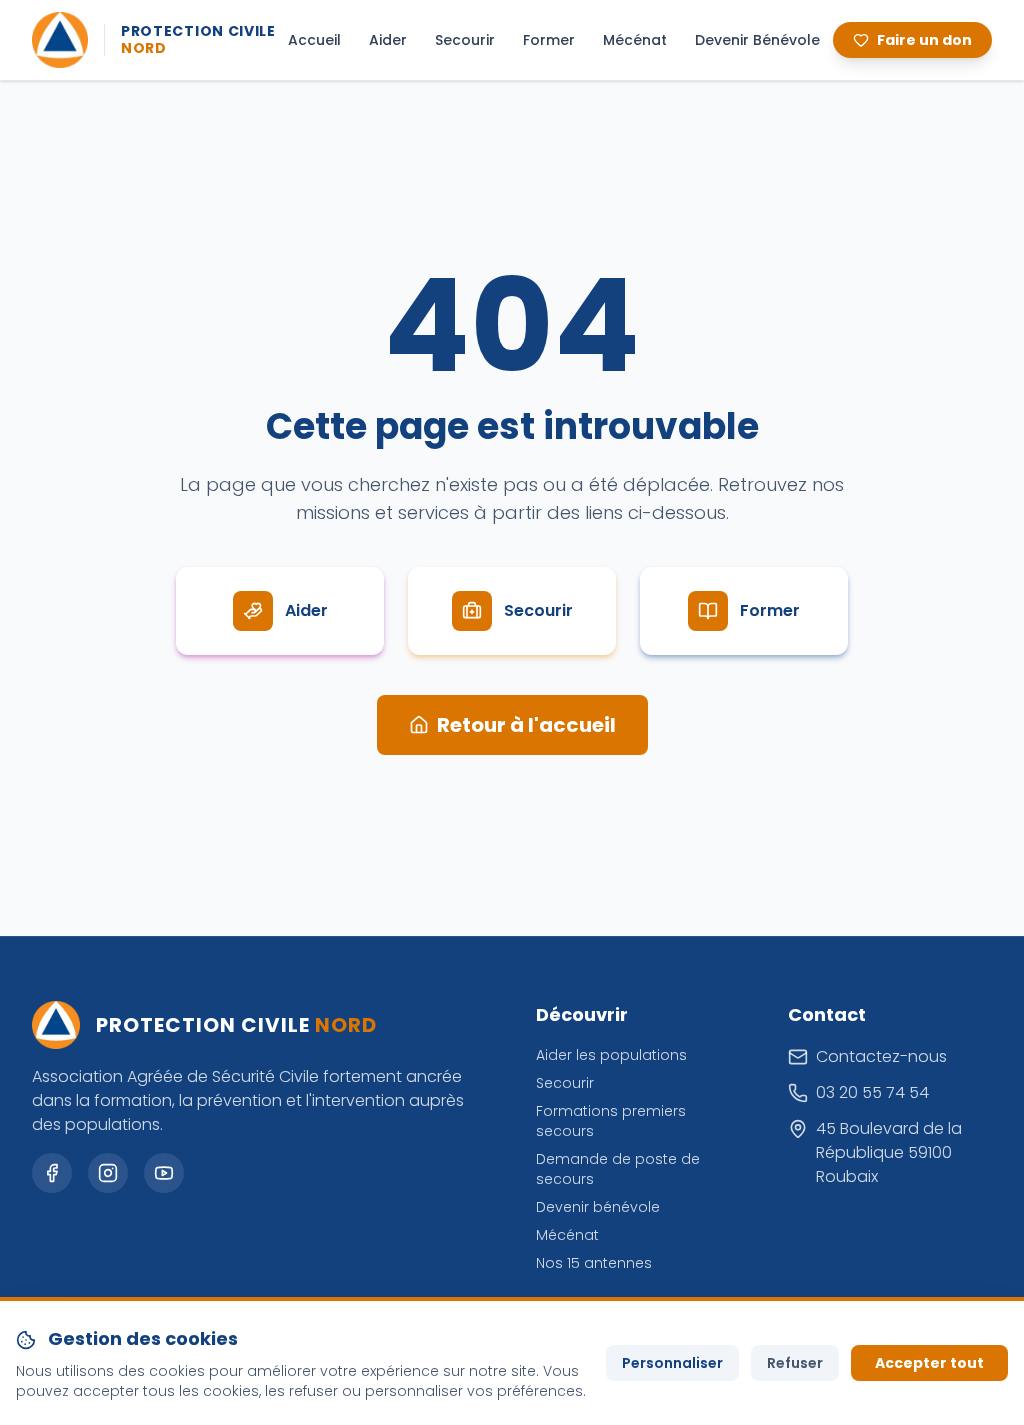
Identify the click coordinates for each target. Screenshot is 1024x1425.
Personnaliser (672, 1363)
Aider (388, 40)
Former (549, 40)
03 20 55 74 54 (872, 1092)
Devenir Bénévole (757, 40)
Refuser (795, 1363)
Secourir (465, 40)
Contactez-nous (881, 1056)
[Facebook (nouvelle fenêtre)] (52, 1173)
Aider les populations (611, 1055)
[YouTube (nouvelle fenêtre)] (164, 1173)
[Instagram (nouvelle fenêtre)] (108, 1173)
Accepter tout (929, 1363)
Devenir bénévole (598, 1207)
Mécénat (635, 40)
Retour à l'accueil (526, 725)
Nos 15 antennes (594, 1263)
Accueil (314, 40)
